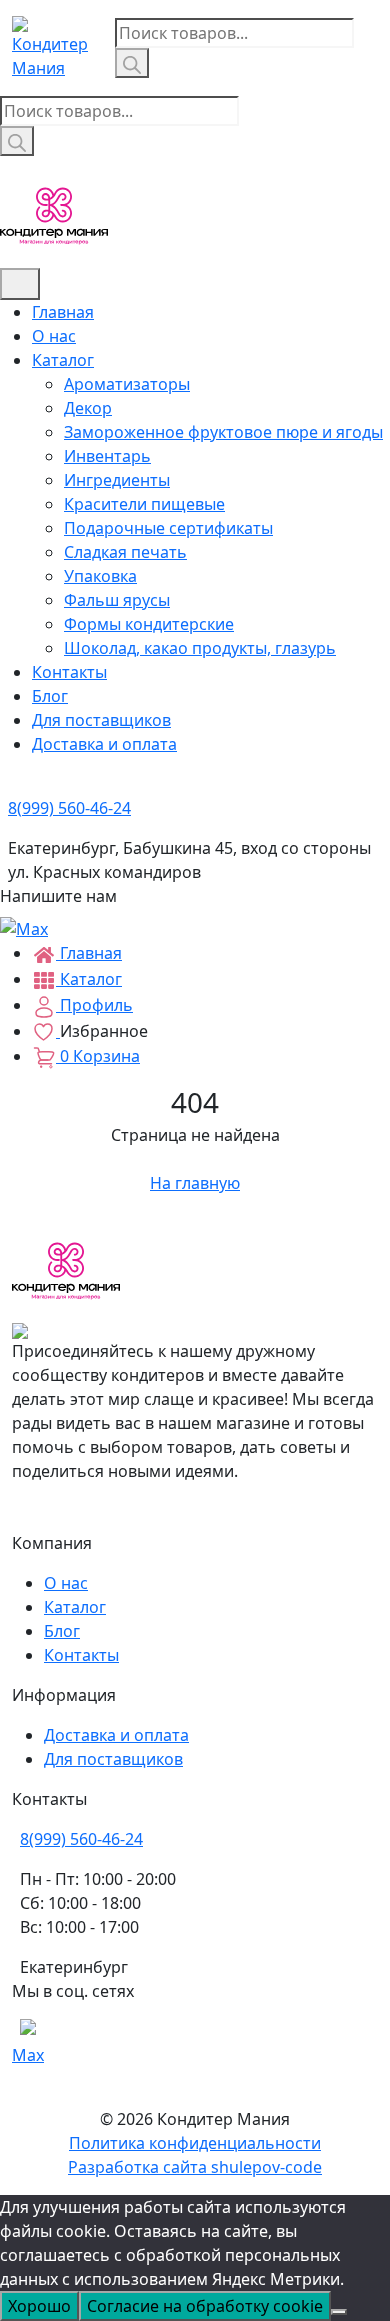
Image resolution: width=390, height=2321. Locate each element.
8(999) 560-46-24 (81, 1839)
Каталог (63, 360)
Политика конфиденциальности (195, 2143)
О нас (54, 336)
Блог (50, 696)
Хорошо (39, 2306)
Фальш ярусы (117, 600)
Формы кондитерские (149, 624)
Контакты (69, 672)
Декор (88, 408)
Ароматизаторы (127, 384)
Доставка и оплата (104, 744)
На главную (195, 1183)
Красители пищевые (144, 504)
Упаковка (100, 576)
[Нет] (339, 2312)
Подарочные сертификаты (168, 528)
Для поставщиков (101, 720)
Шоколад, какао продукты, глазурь (200, 648)
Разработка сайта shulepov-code (195, 2167)
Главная (63, 312)
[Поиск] (132, 63)
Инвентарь (107, 456)
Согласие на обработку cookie (205, 2306)
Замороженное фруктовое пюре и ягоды (223, 432)
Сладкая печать (125, 552)
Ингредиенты (117, 480)
